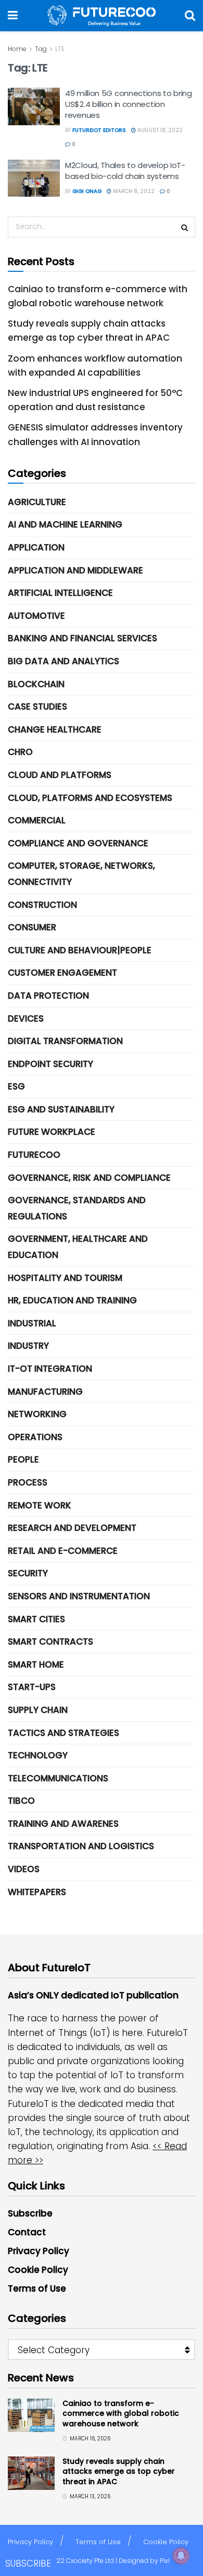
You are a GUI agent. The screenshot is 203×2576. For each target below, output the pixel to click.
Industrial (32, 1323)
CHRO (20, 752)
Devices (26, 1019)
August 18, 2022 (159, 130)
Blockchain (36, 684)
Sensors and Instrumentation (79, 1596)
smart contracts (50, 1642)
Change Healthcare (55, 729)
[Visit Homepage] (102, 16)
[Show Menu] (13, 16)
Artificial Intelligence (60, 593)
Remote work (40, 1505)
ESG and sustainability (61, 1109)
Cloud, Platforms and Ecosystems (90, 798)
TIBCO (21, 1801)
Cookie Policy (38, 2270)
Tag (41, 49)
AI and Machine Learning (65, 524)
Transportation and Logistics (81, 1846)
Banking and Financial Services (83, 638)
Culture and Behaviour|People (80, 950)
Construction (42, 905)
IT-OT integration (50, 1369)
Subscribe (30, 2213)
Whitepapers (37, 1892)
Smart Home (36, 1664)
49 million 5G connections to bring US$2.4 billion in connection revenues (129, 104)
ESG (16, 1086)
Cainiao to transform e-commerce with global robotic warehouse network (121, 2413)
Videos (24, 1869)
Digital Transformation (65, 1041)
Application (36, 547)
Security (28, 1573)
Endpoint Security (50, 1064)
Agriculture (37, 502)
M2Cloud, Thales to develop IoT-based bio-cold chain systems (125, 171)
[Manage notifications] (181, 2556)
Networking (37, 1414)
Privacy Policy (39, 2251)
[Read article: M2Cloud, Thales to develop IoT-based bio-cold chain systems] (34, 178)
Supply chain (38, 1710)
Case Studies (37, 706)
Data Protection (48, 996)
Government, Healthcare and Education (78, 1247)
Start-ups (32, 1687)
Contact (27, 2232)
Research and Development (72, 1528)
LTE (60, 49)
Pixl (165, 2561)
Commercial (37, 820)
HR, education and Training (72, 1300)
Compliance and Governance (78, 843)
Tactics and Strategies (64, 1733)
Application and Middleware (75, 570)
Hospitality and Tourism (65, 1278)
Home (17, 49)
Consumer (32, 927)
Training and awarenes (63, 1824)
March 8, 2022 (133, 191)
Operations (35, 1437)
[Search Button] (190, 16)
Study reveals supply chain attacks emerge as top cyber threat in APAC (119, 2471)
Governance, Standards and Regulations (77, 1208)
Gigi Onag (87, 191)
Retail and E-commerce (63, 1551)
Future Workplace (52, 1132)
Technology (38, 1755)
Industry (28, 1346)
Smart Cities (36, 1619)
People (23, 1459)
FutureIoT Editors (99, 130)
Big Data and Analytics (64, 661)
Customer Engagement (62, 973)
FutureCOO (34, 1155)
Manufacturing (45, 1392)
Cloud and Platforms (60, 775)
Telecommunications (58, 1778)
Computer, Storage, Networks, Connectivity (81, 874)
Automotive (36, 616)
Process (28, 1482)
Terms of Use (37, 2289)
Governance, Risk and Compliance (89, 1178)
